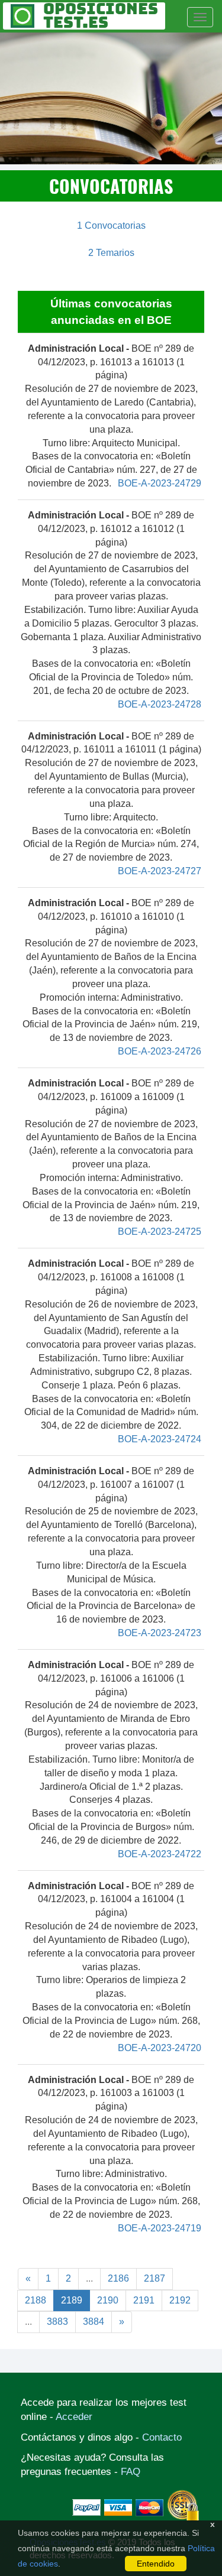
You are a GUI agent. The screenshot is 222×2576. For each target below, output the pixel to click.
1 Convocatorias (111, 226)
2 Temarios (111, 253)
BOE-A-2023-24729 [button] (160, 483)
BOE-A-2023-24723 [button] (160, 1633)
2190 (108, 2300)
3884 (94, 2322)
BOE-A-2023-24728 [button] (160, 704)
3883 (57, 2322)
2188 (36, 2300)
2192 (180, 2300)
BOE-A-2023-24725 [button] (160, 1232)
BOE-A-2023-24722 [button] (160, 1854)
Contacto (162, 2437)
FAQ (131, 2472)
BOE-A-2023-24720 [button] (160, 2048)
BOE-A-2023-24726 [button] (160, 1051)
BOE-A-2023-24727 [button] (160, 871)
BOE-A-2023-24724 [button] (160, 1439)
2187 (155, 2278)
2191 (144, 2300)
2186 (118, 2278)
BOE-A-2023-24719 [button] (160, 2228)
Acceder (74, 2417)
